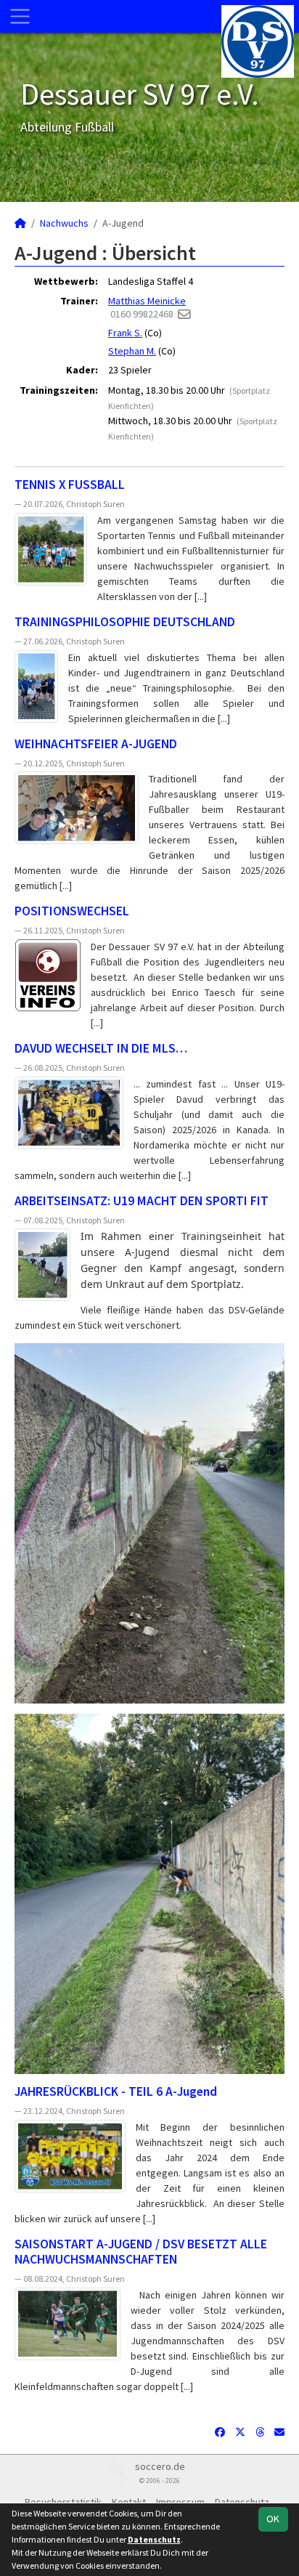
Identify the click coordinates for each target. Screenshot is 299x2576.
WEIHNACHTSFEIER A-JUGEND (96, 744)
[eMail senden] (184, 314)
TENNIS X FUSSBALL (70, 485)
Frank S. (125, 333)
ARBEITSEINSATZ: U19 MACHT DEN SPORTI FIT (142, 1201)
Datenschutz (242, 2502)
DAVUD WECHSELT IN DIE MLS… (101, 1048)
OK (273, 2519)
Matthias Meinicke (147, 301)
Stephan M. (132, 351)
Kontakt (129, 2502)
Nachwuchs (64, 223)
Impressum (180, 2502)
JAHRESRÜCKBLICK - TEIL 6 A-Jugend (116, 2091)
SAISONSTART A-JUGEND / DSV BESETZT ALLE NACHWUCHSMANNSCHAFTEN (141, 2252)
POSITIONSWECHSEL (72, 911)
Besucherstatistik (63, 2502)
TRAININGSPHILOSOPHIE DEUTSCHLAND (125, 622)
